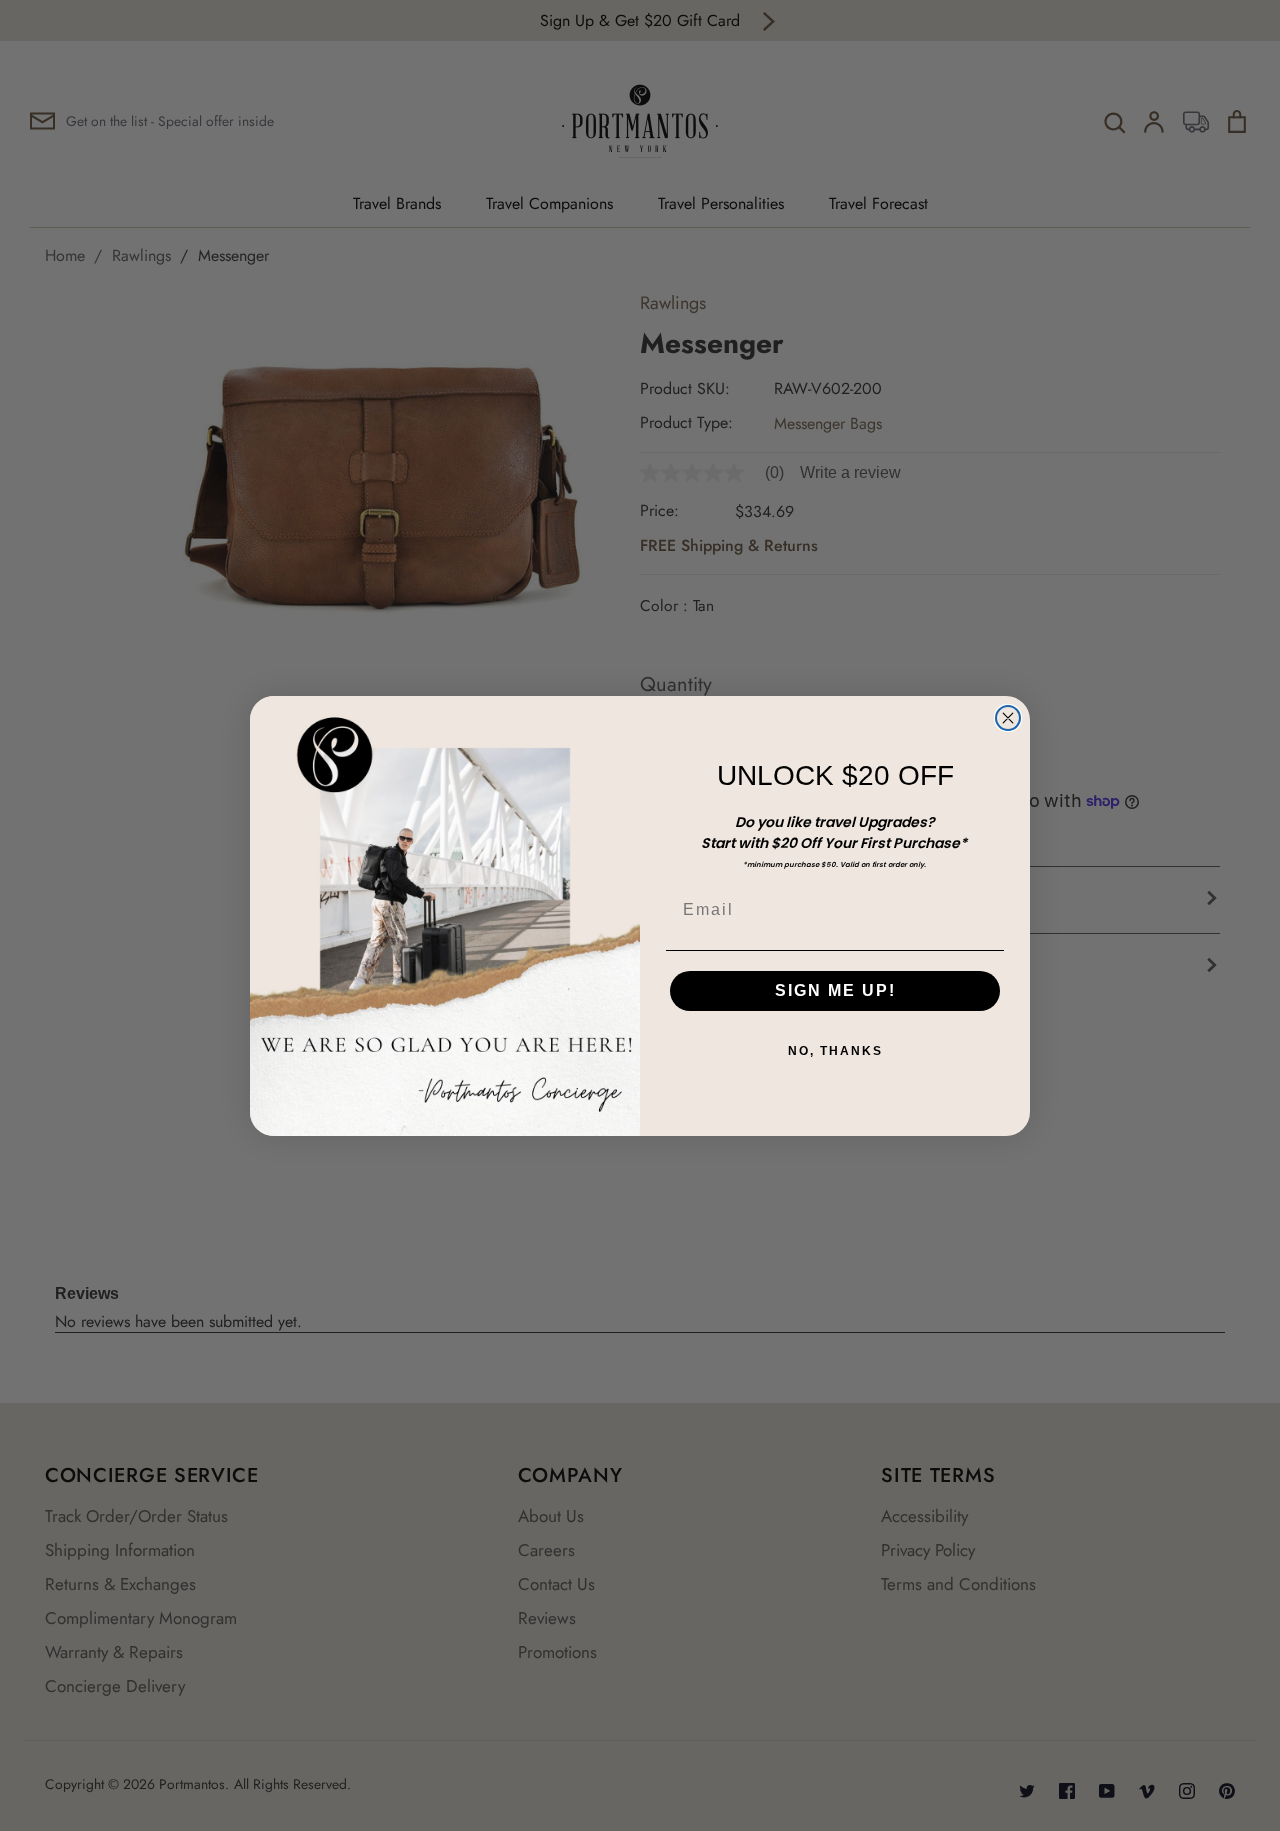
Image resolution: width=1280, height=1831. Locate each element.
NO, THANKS (835, 1051)
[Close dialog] (1008, 718)
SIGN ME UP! (835, 990)
